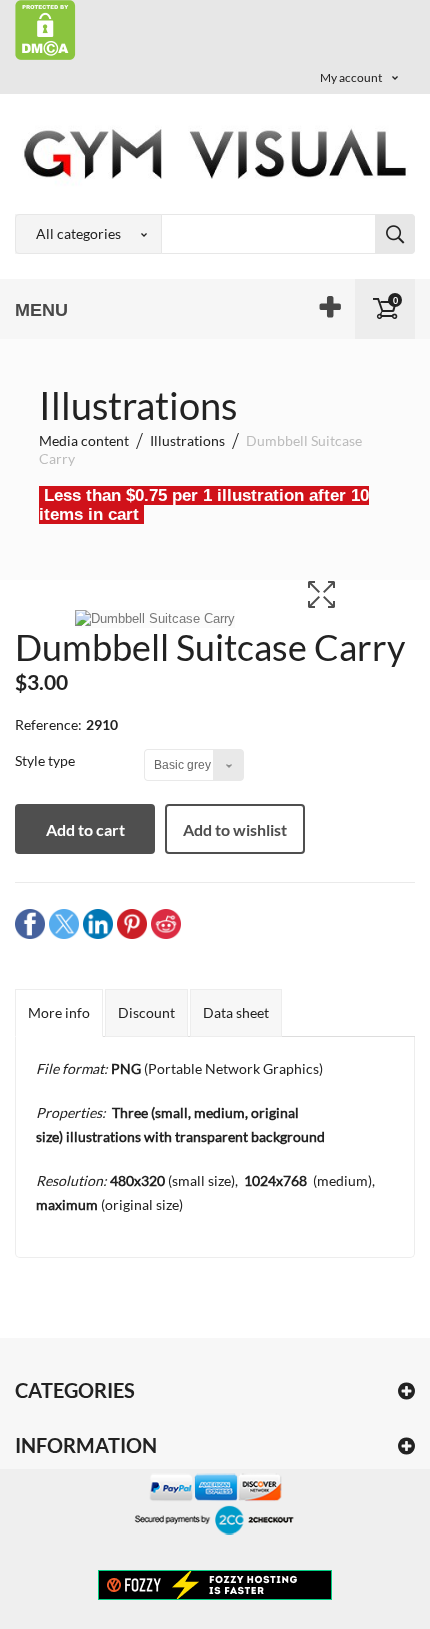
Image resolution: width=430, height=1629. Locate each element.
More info (59, 1012)
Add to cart (85, 829)
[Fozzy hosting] (215, 1584)
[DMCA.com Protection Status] (45, 28)
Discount (146, 1012)
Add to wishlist (235, 829)
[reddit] (166, 922)
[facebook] (30, 922)
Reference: (48, 724)
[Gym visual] (215, 153)
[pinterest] (132, 922)
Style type (46, 760)
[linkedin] (98, 922)
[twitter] (64, 922)
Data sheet (236, 1012)
